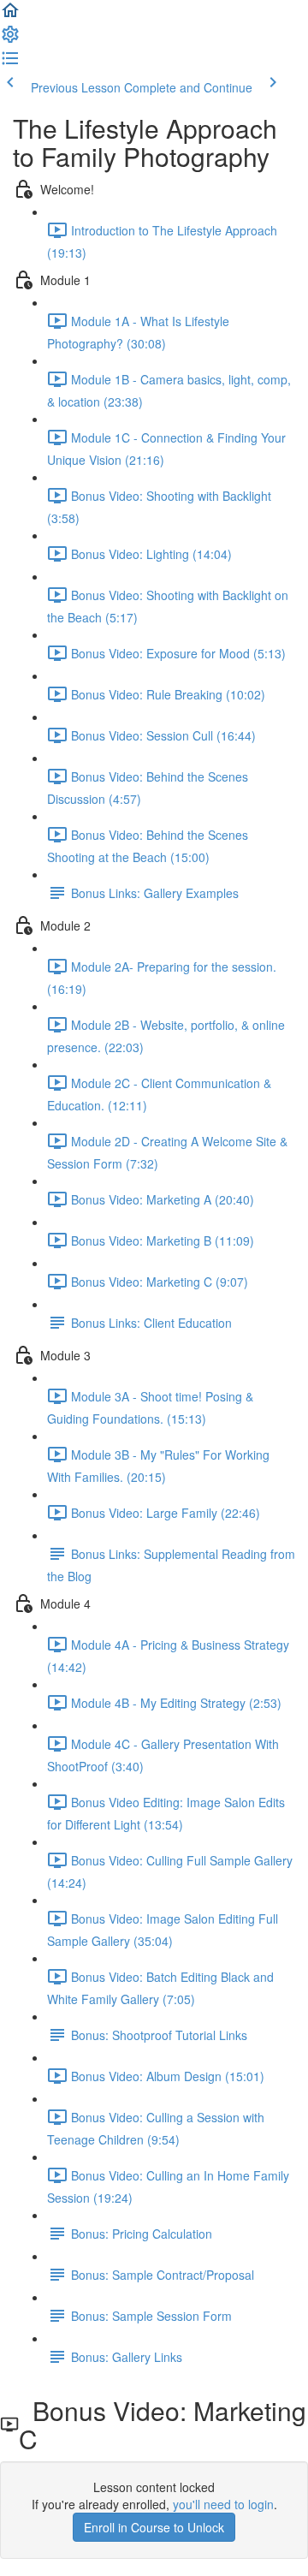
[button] (10, 15)
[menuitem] (10, 39)
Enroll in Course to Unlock (154, 2527)
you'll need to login (223, 2504)
